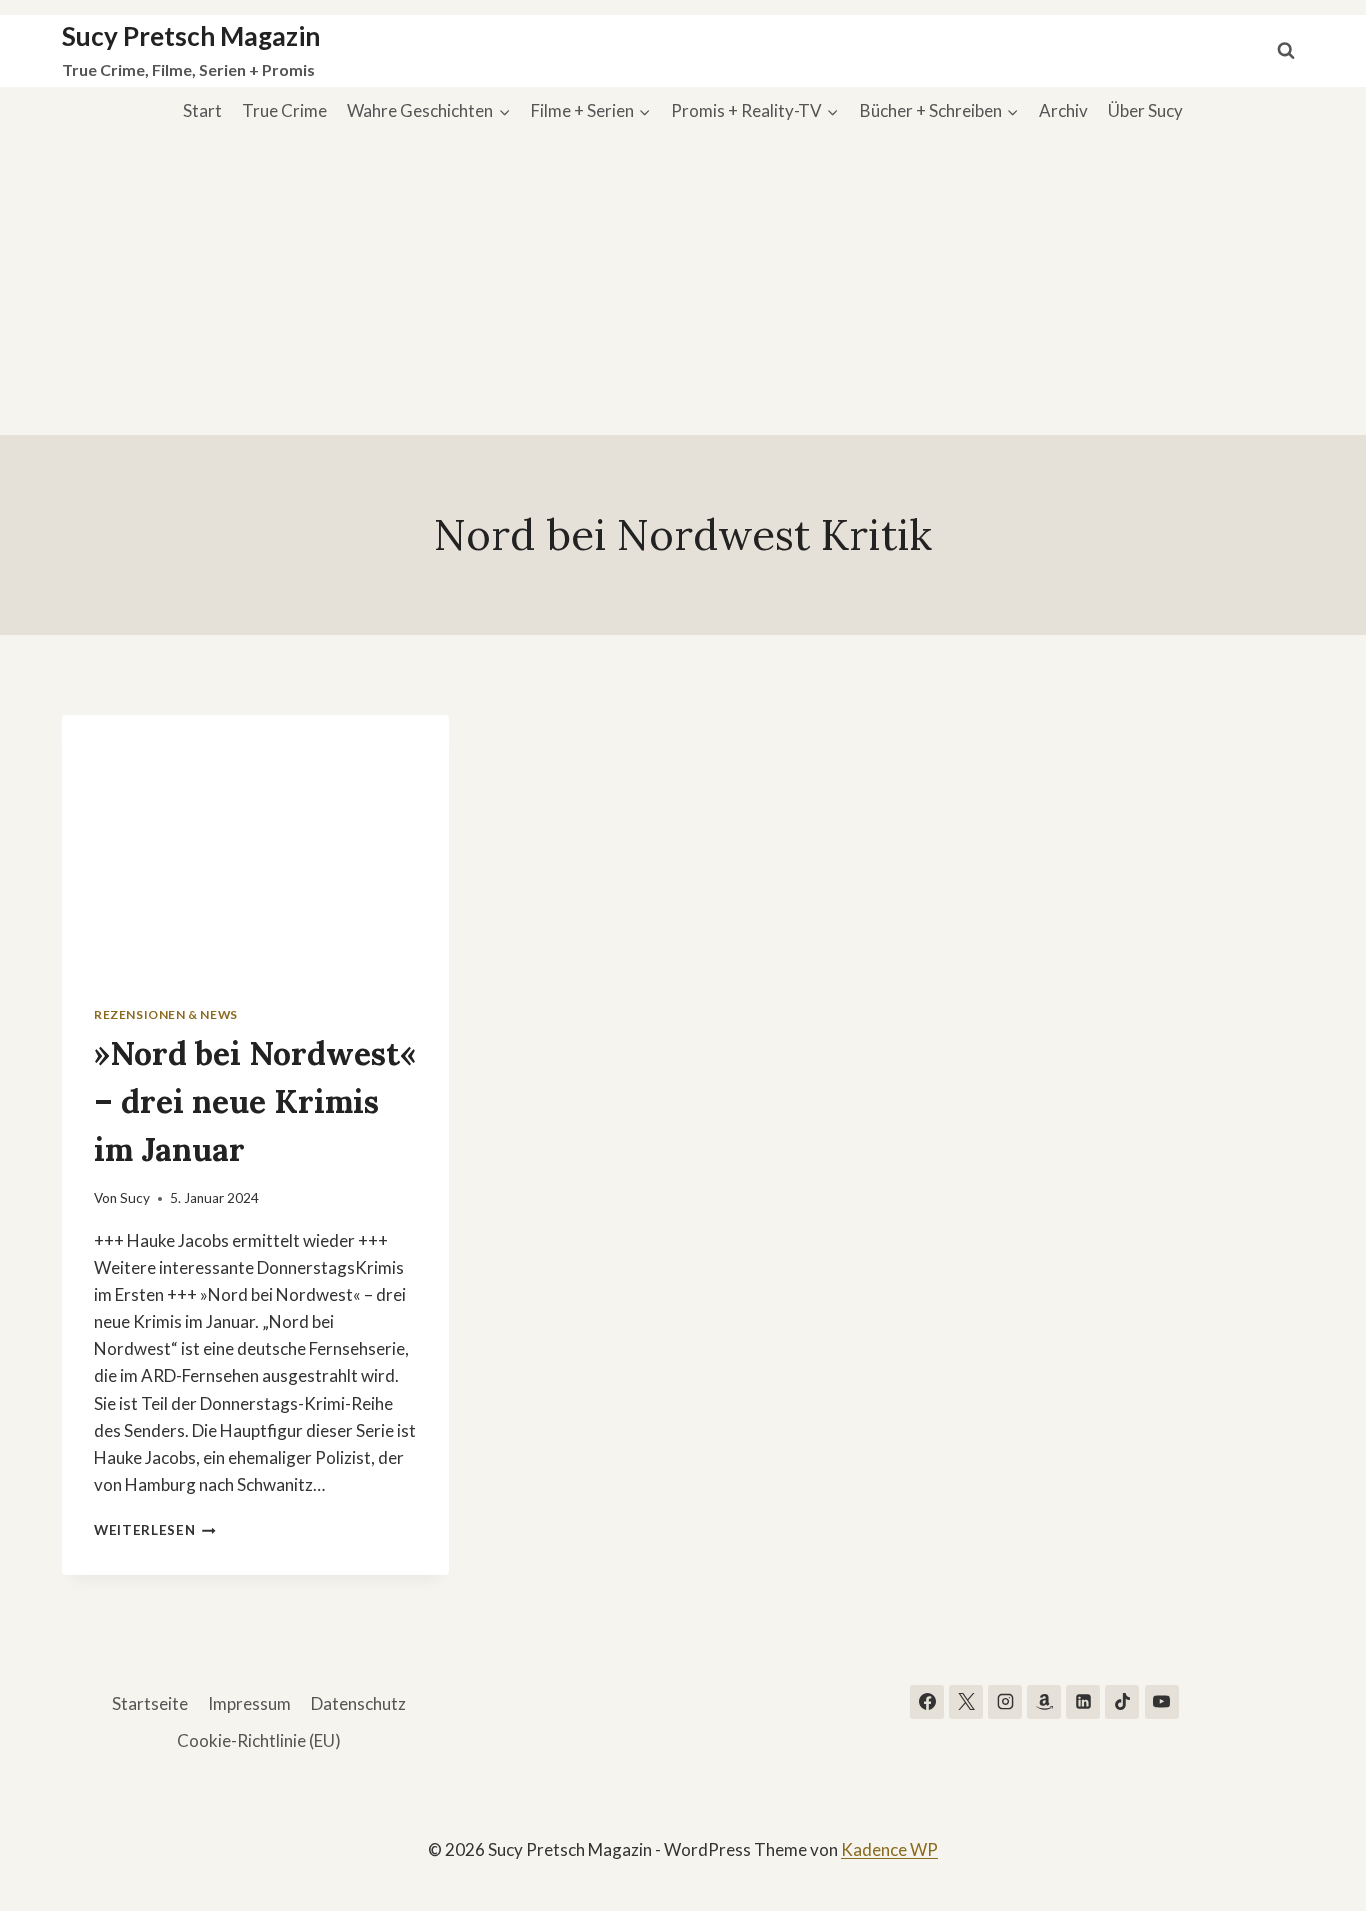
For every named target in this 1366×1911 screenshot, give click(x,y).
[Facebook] (927, 1702)
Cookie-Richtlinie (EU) (259, 1740)
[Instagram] (1005, 1702)
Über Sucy (1145, 110)
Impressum (249, 1703)
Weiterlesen (155, 1530)
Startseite (150, 1703)
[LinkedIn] (1083, 1702)
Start (202, 110)
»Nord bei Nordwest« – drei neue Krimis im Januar (255, 1101)
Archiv (1063, 110)
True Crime (284, 110)
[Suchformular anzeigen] (1286, 51)
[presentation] (255, 844)
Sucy (135, 1198)
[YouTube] (1162, 1702)
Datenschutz (358, 1703)
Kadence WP (889, 1849)
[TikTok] (1122, 1702)
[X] (966, 1702)
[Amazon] (1044, 1702)
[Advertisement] (683, 285)
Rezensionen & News (166, 1014)
